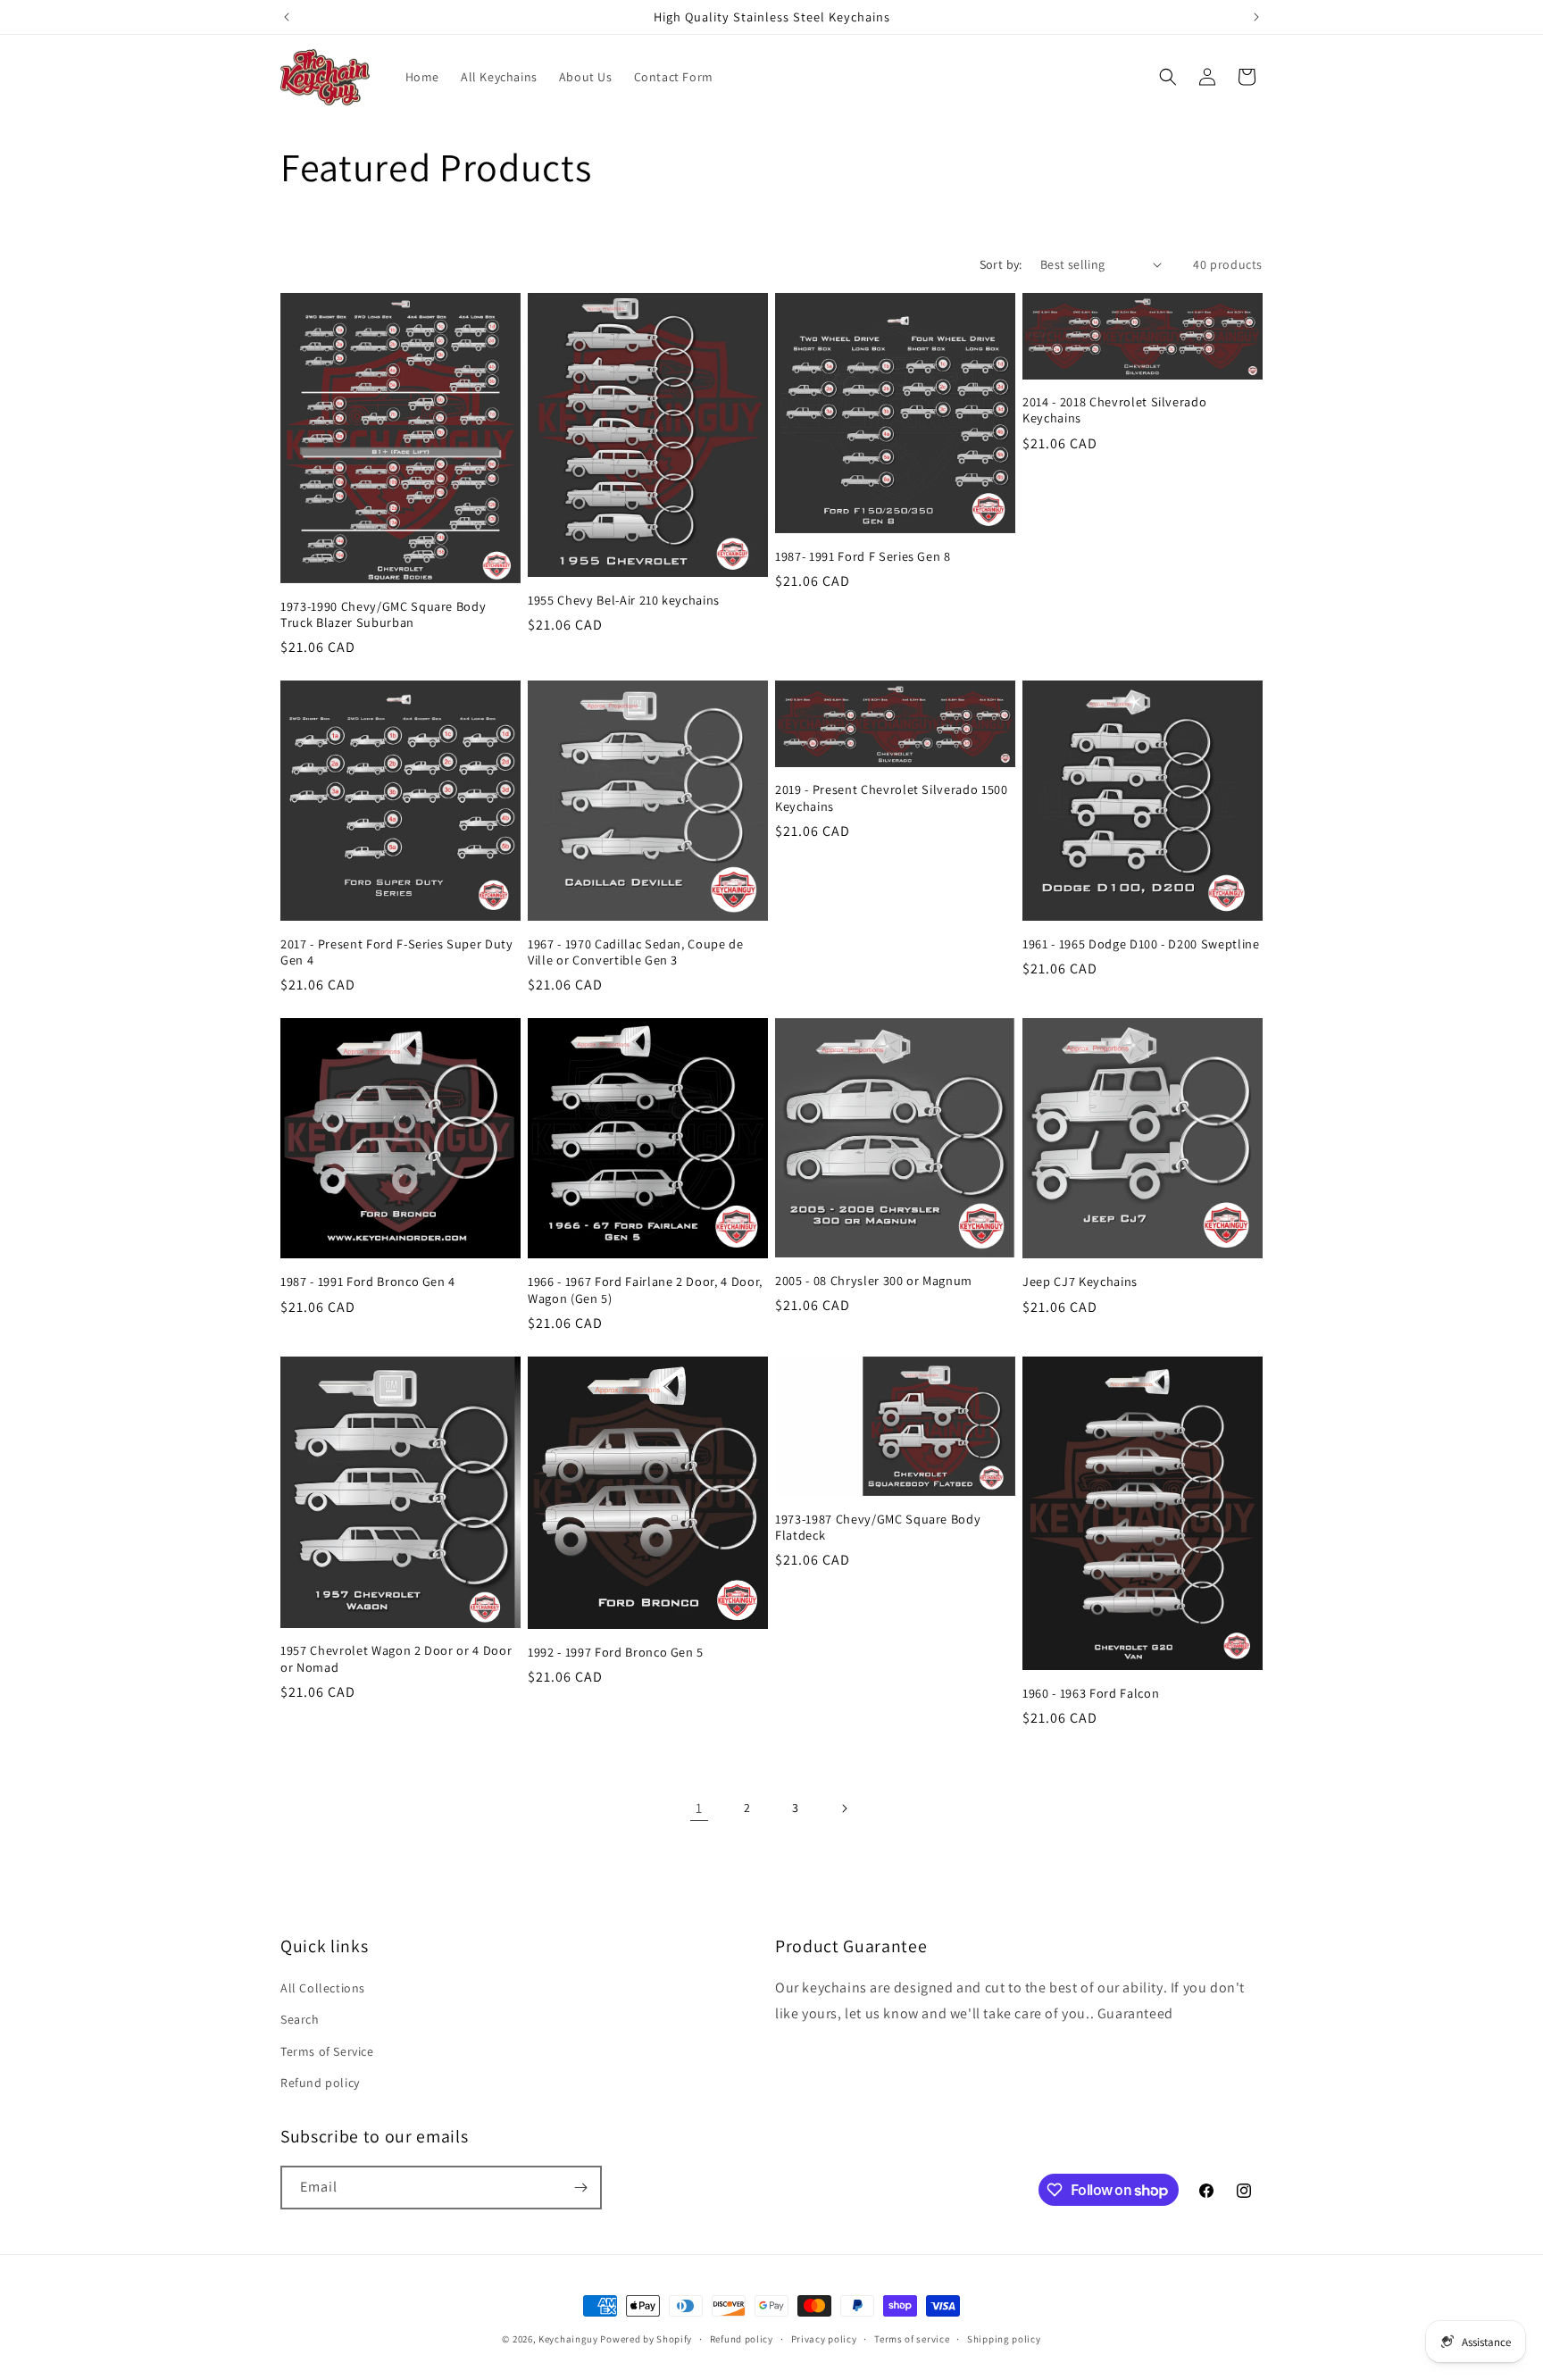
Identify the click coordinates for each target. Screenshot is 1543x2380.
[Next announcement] (1256, 17)
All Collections (323, 1988)
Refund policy (320, 2083)
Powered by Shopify (646, 2339)
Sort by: (1001, 264)
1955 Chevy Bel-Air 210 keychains (624, 600)
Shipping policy (1004, 2339)
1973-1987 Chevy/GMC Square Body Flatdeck (878, 1527)
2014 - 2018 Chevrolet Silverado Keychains (1114, 410)
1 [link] (699, 1808)
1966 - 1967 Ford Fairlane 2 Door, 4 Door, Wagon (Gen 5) (645, 1290)
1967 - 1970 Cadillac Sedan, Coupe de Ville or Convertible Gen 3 (636, 952)
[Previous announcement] (287, 17)
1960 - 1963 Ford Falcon (1091, 1693)
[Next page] (844, 1808)
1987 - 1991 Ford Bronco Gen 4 (368, 1282)
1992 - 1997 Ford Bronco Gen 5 (616, 1652)
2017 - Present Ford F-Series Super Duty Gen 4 (397, 952)
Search (300, 2019)
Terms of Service (327, 2051)
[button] (1168, 77)
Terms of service (912, 2339)
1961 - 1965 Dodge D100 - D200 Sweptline (1141, 944)
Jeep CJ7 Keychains (1080, 1282)
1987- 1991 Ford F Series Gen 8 (863, 556)
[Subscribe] (580, 2188)
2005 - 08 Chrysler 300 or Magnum (874, 1281)
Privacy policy (824, 2339)
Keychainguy (568, 2339)
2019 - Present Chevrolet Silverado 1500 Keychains (892, 798)
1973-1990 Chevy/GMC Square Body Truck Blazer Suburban (383, 614)
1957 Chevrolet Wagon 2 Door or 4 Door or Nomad (396, 1658)
